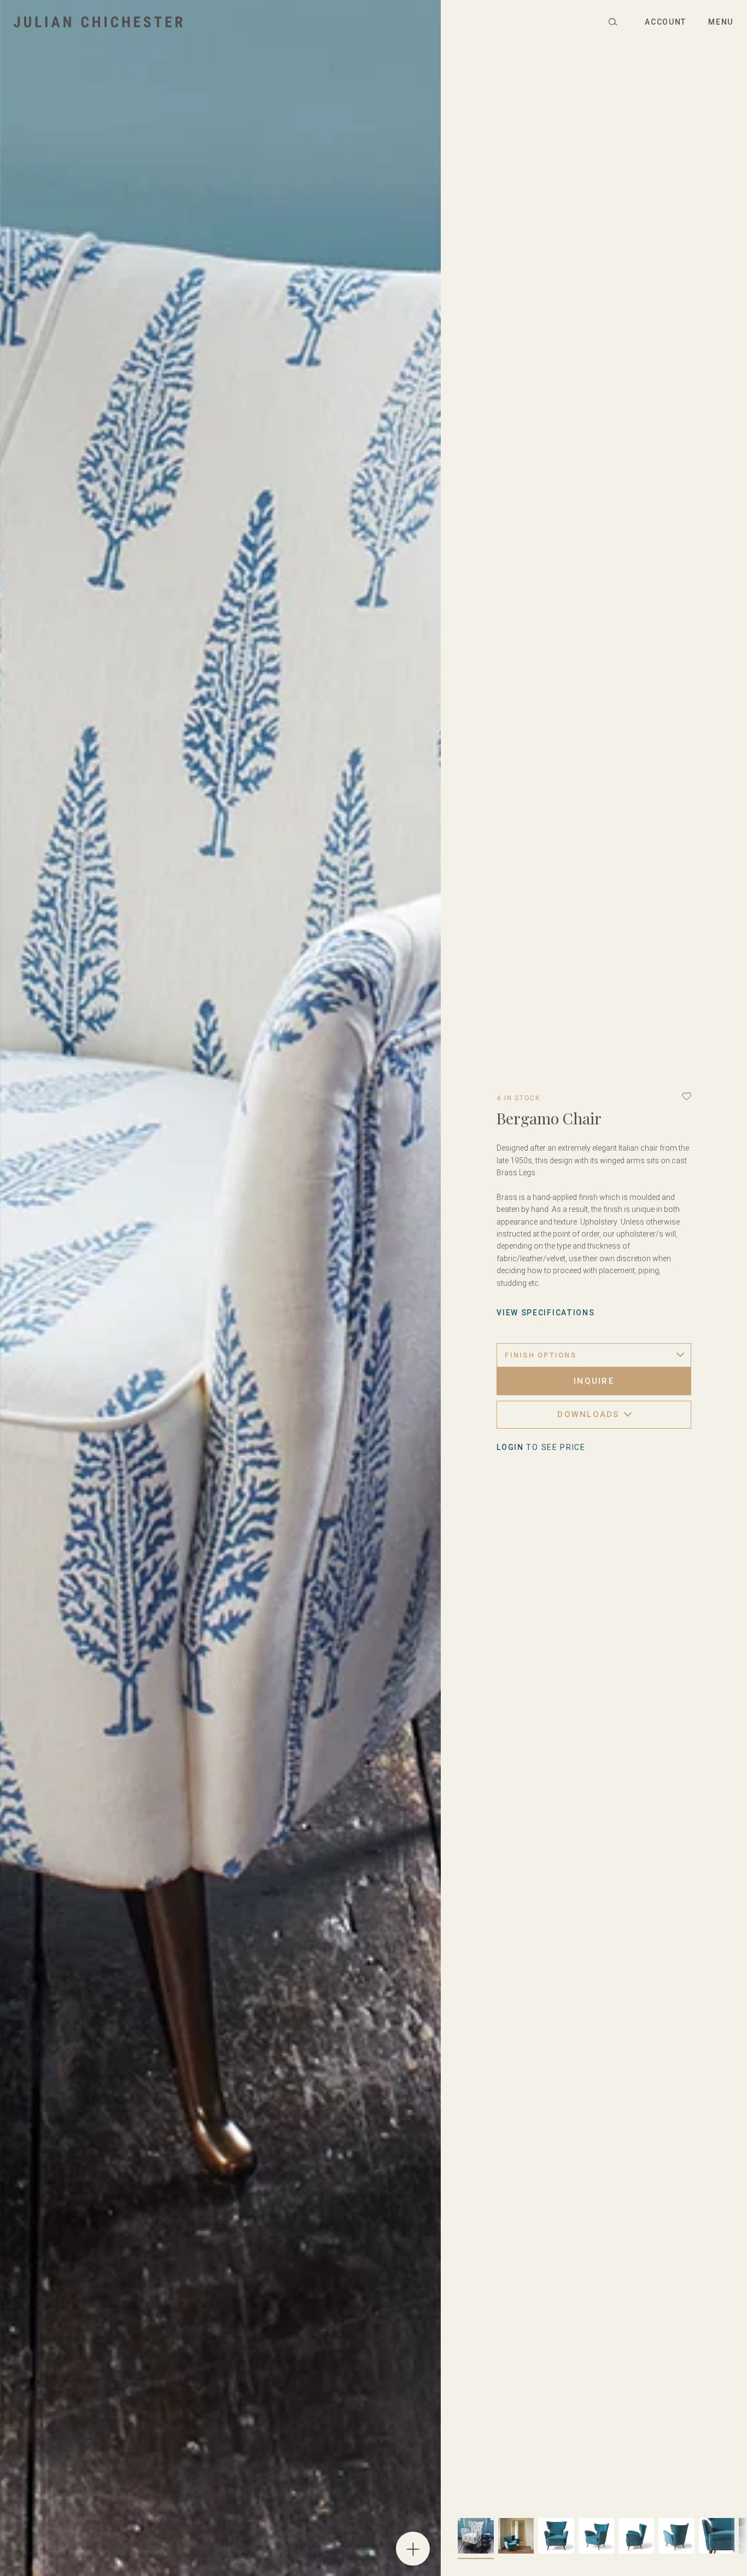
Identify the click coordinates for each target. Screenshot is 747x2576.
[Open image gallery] (413, 2549)
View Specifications (545, 1313)
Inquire (594, 1381)
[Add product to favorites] (687, 1096)
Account (666, 22)
